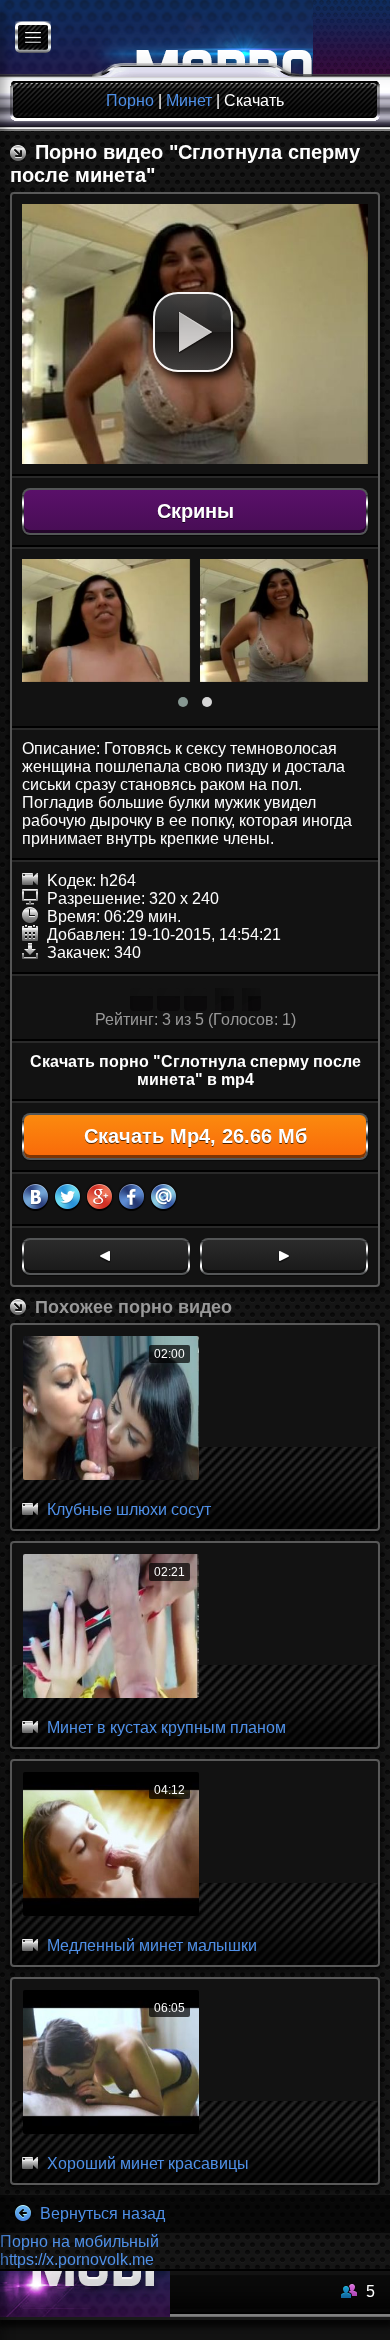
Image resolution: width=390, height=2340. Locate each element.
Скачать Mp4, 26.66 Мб (195, 1136)
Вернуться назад (100, 2213)
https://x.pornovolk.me (77, 2259)
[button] (193, 332)
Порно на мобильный (79, 2241)
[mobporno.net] (156, 38)
